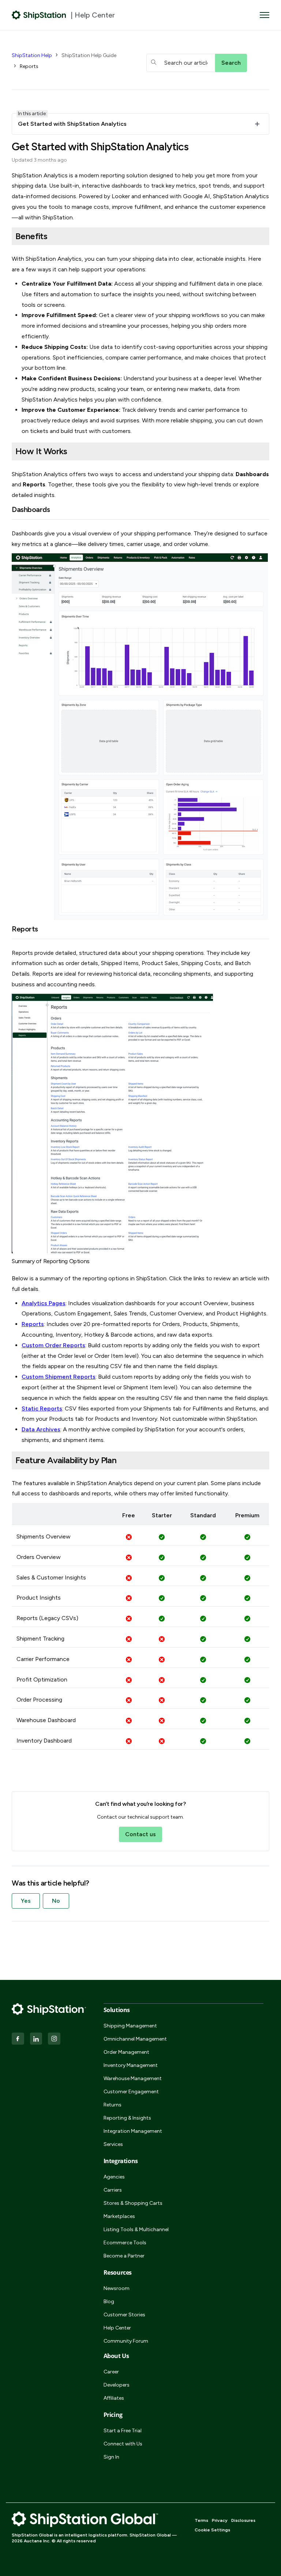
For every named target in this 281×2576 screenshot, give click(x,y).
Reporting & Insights (127, 2118)
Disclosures (243, 2520)
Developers (117, 2385)
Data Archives (41, 1429)
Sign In (111, 2457)
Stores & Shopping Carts (133, 2203)
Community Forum (126, 2341)
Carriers (113, 2190)
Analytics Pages (44, 1303)
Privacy (220, 2520)
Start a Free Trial (123, 2431)
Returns (113, 2105)
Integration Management (133, 2131)
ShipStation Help (32, 55)
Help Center (117, 2328)
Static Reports (42, 1408)
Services (113, 2144)
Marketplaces (119, 2216)
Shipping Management (130, 2026)
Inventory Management (131, 2065)
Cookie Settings (212, 2530)
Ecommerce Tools (125, 2243)
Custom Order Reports (53, 1345)
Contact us (140, 1834)
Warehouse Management (133, 2078)
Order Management (126, 2052)
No (56, 1901)
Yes (26, 1901)
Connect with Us (123, 2444)
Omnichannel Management (135, 2039)
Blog (109, 2302)
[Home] (39, 15)
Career (111, 2372)
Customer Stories (124, 2315)
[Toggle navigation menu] (265, 15)
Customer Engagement (131, 2092)
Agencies (114, 2177)
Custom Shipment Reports (59, 1377)
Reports (29, 66)
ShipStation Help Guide (89, 55)
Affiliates (114, 2398)
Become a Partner (124, 2256)
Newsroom (117, 2288)
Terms (201, 2520)
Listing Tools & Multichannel (136, 2229)
